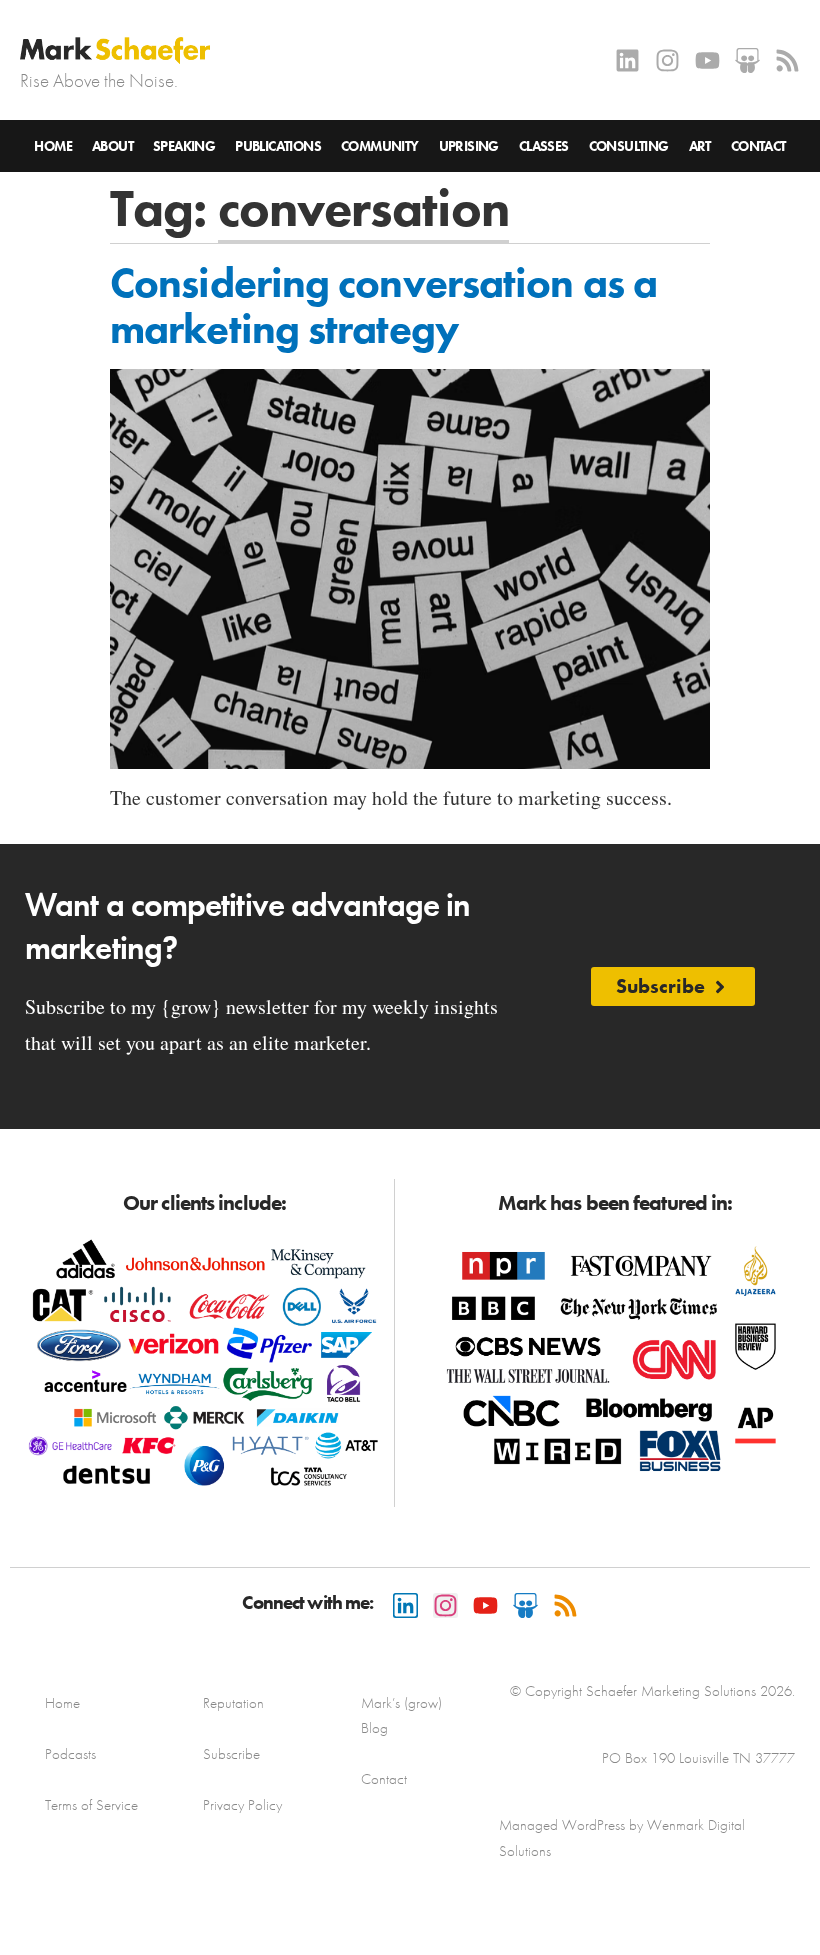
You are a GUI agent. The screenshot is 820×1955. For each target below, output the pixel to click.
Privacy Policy (242, 1805)
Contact (758, 146)
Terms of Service (91, 1805)
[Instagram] (667, 60)
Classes (544, 146)
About (112, 146)
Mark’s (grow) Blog (401, 1715)
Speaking (184, 146)
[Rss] (787, 60)
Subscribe (231, 1754)
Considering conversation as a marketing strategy (383, 306)
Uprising (469, 146)
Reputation (233, 1703)
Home (53, 146)
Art (700, 146)
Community (380, 146)
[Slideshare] (747, 60)
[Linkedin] (627, 60)
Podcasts (70, 1754)
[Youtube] (707, 60)
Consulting (629, 146)
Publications (278, 146)
